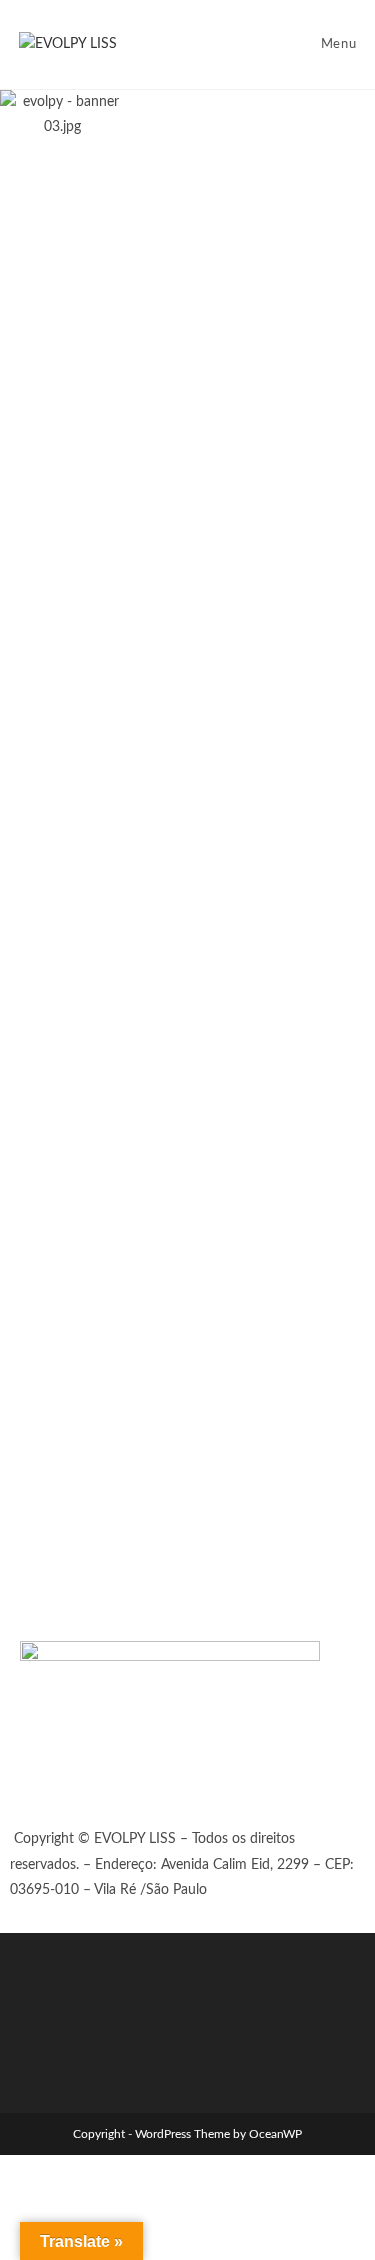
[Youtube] (153, 1783)
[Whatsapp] (45, 1783)
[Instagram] (99, 1783)
